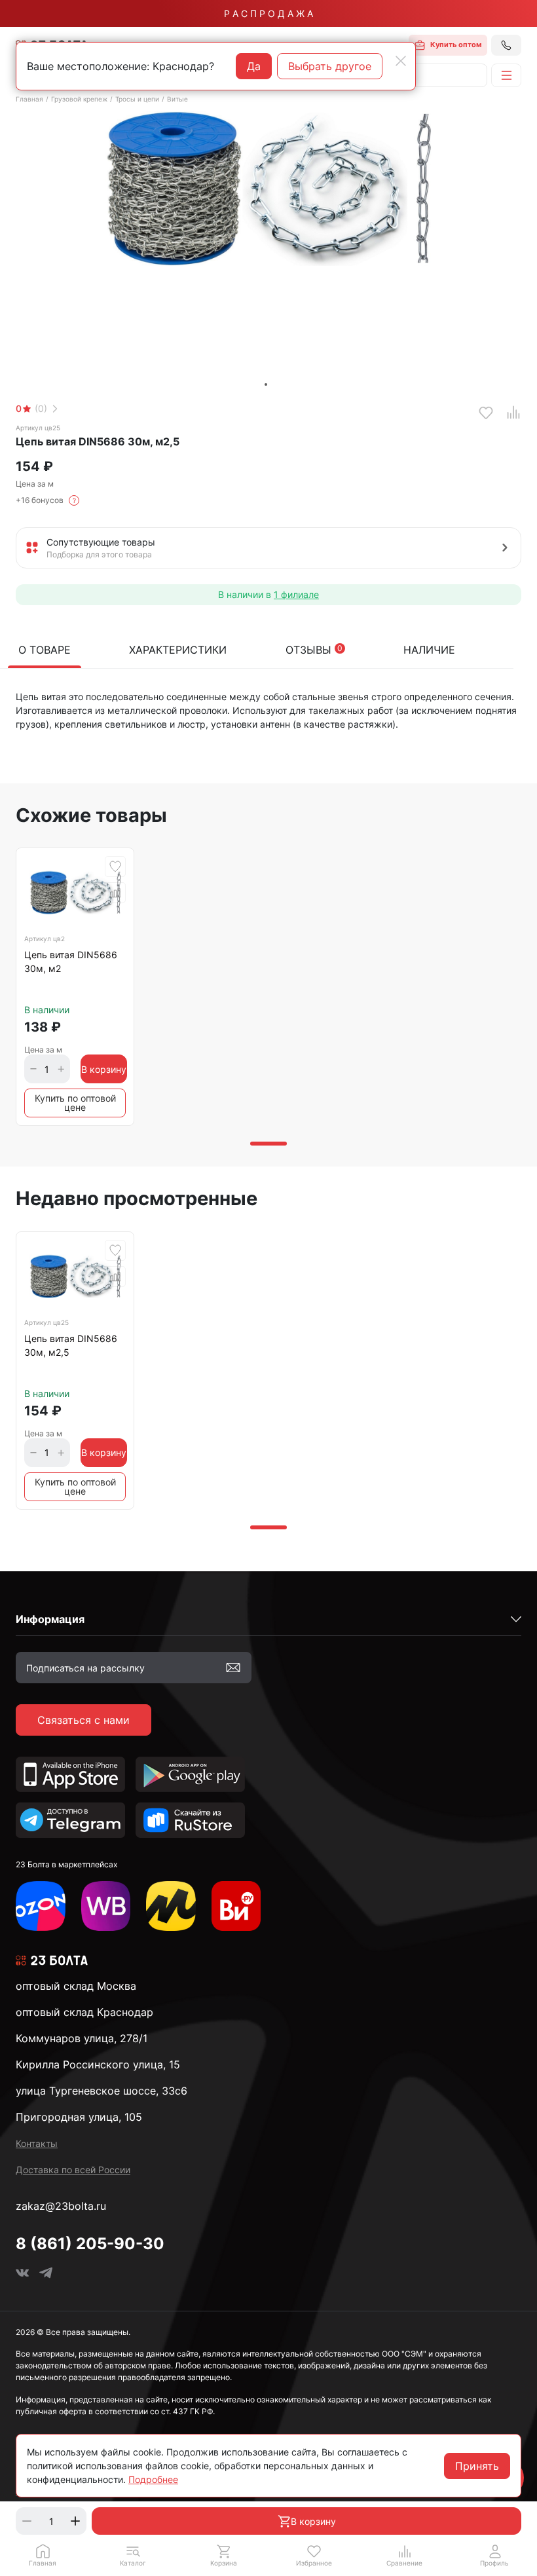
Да (254, 66)
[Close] (401, 61)
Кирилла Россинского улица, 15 (98, 2064)
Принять (477, 2466)
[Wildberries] (106, 1906)
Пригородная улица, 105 (79, 2117)
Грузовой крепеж (79, 99)
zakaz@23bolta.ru (61, 2206)
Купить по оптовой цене (75, 1103)
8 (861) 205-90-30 (90, 2244)
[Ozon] (41, 1906)
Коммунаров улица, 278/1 (82, 2038)
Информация (50, 1619)
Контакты (37, 2143)
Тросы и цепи (137, 99)
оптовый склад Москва (76, 1986)
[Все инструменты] (236, 1906)
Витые (177, 99)
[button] (133, 2555)
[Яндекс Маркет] (171, 1906)
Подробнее (153, 2479)
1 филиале (296, 594)
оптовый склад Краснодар (84, 2012)
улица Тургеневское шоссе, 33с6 (102, 2091)
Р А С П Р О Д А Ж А (268, 13)
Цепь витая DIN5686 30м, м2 (71, 961)
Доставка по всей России (73, 2170)
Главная (29, 99)
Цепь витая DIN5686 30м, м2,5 (71, 1345)
